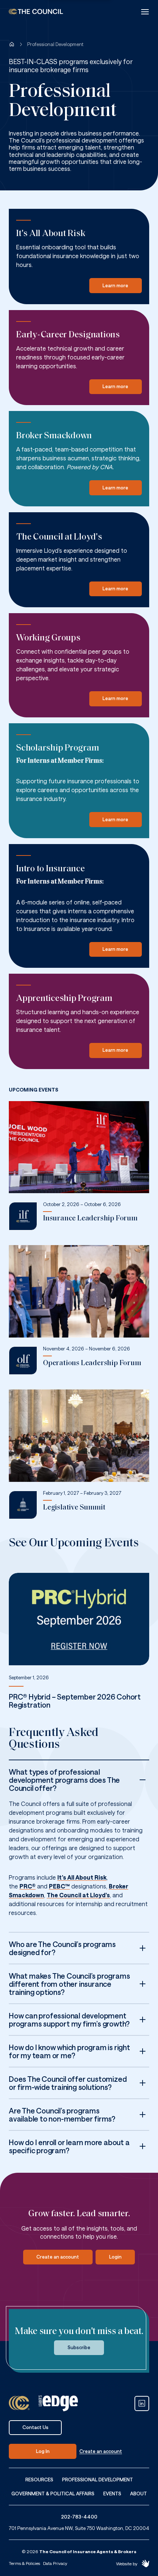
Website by (127, 2563)
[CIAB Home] (36, 12)
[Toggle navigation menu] (145, 12)
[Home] (12, 44)
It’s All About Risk (82, 1877)
